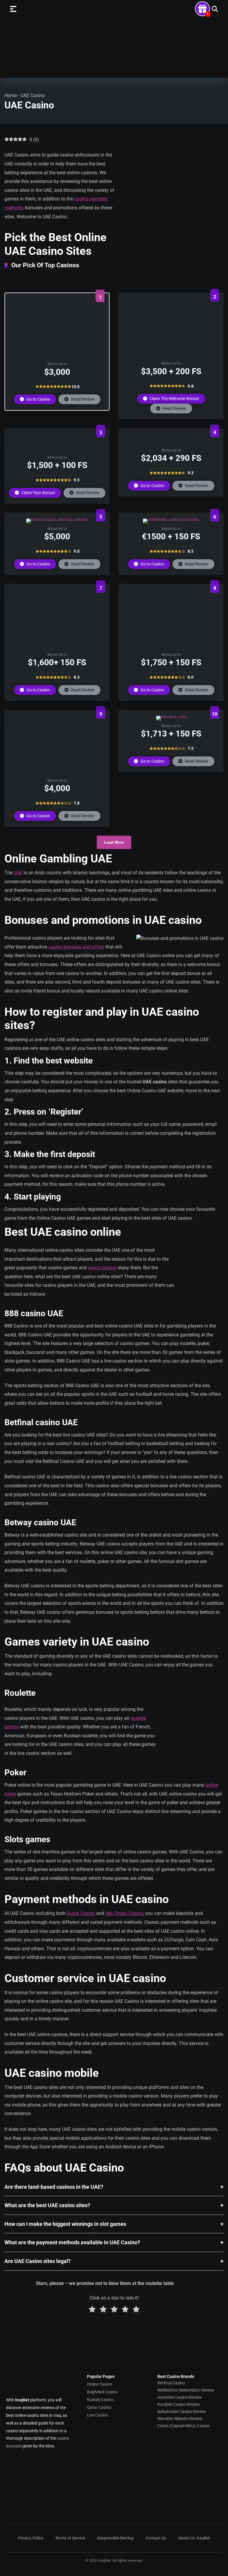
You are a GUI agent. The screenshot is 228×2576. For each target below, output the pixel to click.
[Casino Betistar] (57, 357)
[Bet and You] (171, 716)
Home (11, 95)
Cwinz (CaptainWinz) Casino (183, 2426)
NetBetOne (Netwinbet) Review (186, 2390)
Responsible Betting (115, 2538)
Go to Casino (38, 399)
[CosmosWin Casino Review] (57, 518)
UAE (18, 873)
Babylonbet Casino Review (182, 2411)
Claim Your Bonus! (38, 493)
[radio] (92, 2310)
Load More (114, 842)
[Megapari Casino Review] (171, 518)
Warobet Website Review (180, 2419)
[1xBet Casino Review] (57, 648)
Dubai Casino (81, 1913)
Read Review (82, 399)
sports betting (102, 1268)
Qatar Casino (99, 2407)
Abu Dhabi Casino (124, 1913)
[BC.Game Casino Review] (57, 773)
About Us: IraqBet (194, 2538)
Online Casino (100, 2384)
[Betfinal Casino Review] (171, 356)
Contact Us (156, 2538)
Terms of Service (70, 2538)
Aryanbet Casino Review (180, 2397)
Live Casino (98, 2415)
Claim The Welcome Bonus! (174, 399)
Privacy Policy (31, 2538)
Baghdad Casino (102, 2392)
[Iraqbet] (114, 40)
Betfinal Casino (171, 2383)
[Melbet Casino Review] (171, 443)
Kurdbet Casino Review (179, 2404)
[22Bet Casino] (171, 648)
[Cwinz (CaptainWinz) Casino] (57, 450)
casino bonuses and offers (76, 947)
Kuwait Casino (100, 2400)
